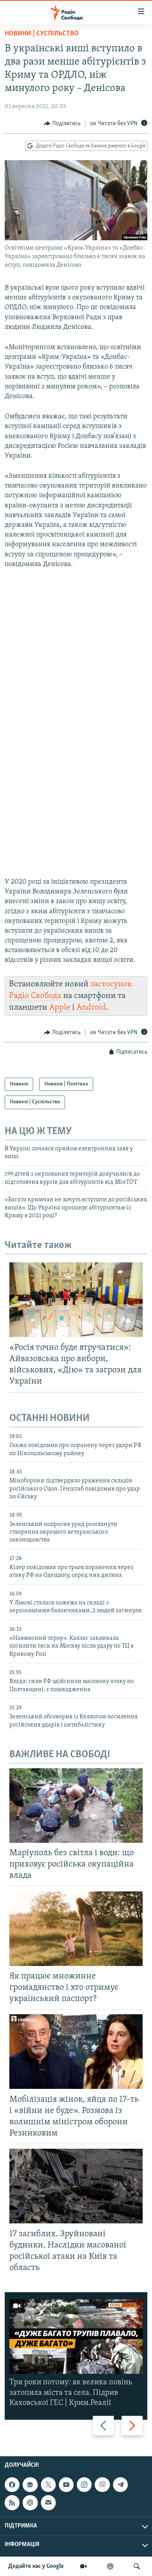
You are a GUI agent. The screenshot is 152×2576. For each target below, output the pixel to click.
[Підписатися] (48, 2503)
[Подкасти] (110, 2566)
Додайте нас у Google (36, 2566)
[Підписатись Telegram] (120, 2485)
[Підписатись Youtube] (66, 2485)
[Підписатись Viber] (102, 2485)
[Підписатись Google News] (30, 2485)
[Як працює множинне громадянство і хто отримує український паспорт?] (76, 1929)
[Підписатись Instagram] (84, 2485)
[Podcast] (30, 2503)
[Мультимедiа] (83, 2566)
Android (91, 1008)
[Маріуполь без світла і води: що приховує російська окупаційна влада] (76, 1805)
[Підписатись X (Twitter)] (48, 2485)
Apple (60, 1008)
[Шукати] (137, 2566)
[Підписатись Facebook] (12, 2485)
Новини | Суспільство (42, 34)
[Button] (62, 124)
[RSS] (12, 2503)
